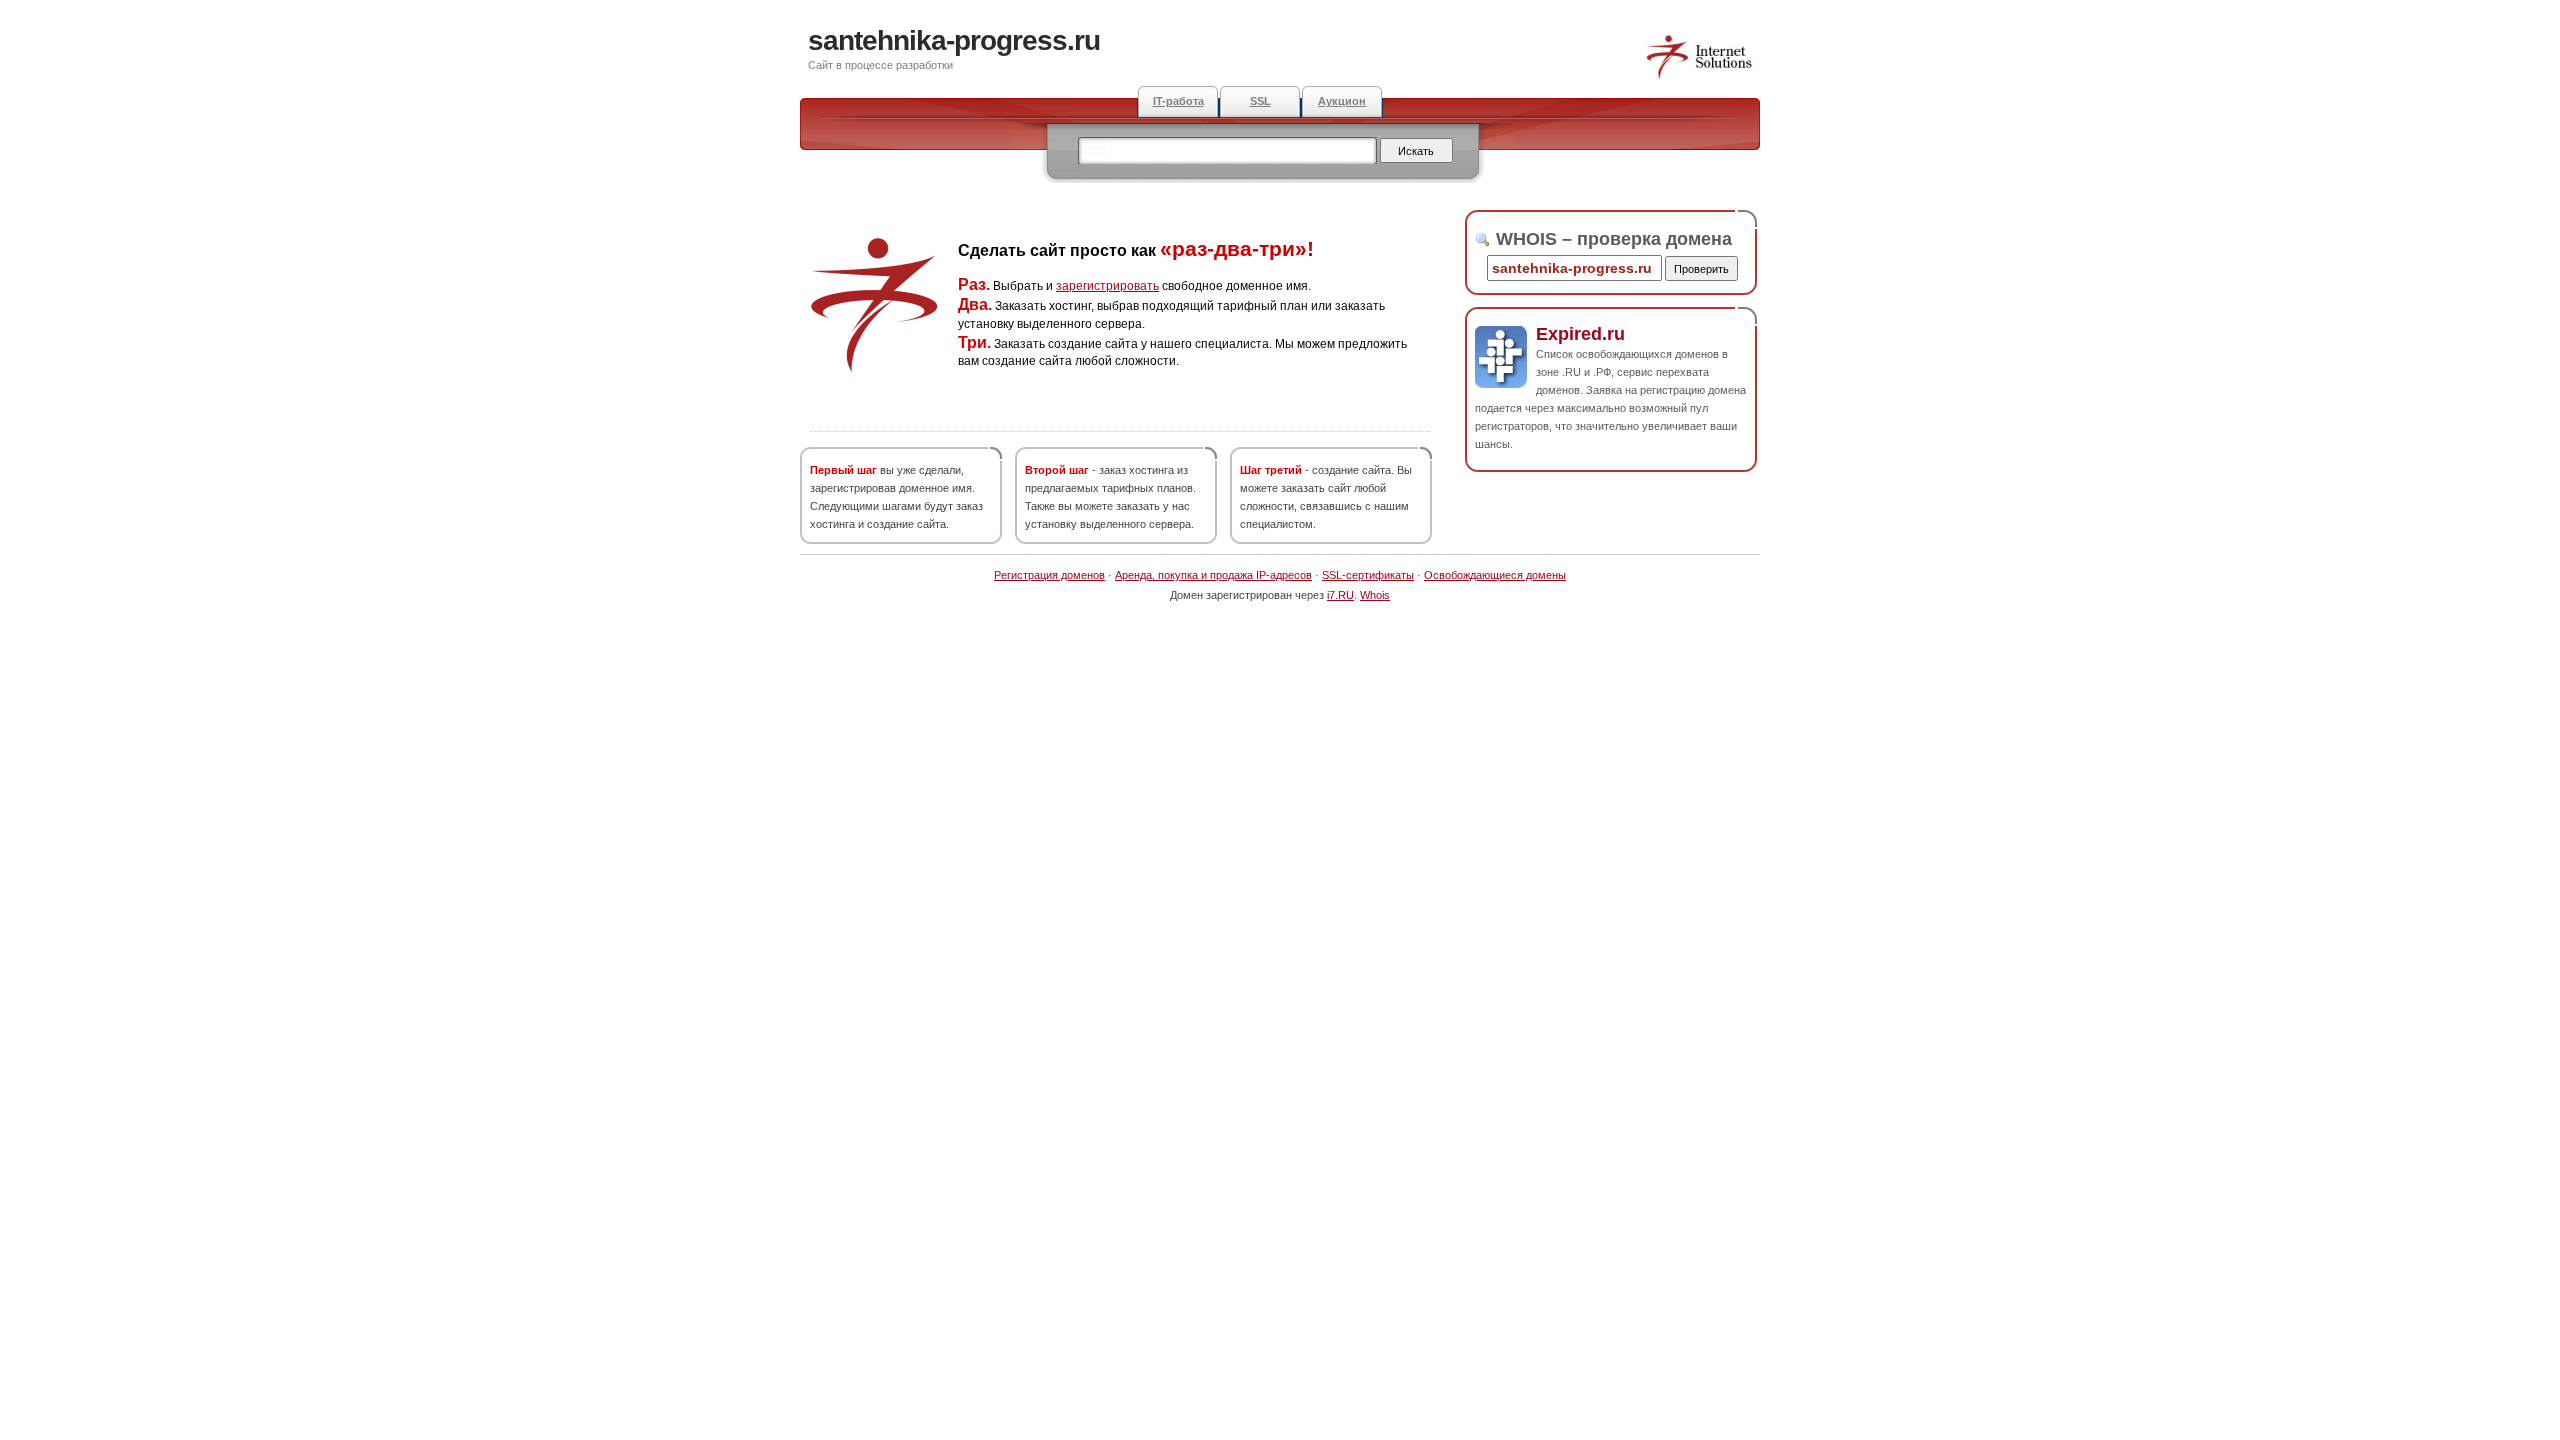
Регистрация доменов (1049, 575)
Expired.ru (1580, 334)
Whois (1375, 595)
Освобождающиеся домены (1495, 575)
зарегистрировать (1107, 286)
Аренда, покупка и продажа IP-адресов (1213, 575)
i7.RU (1340, 595)
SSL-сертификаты (1368, 575)
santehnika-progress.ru (954, 40)
